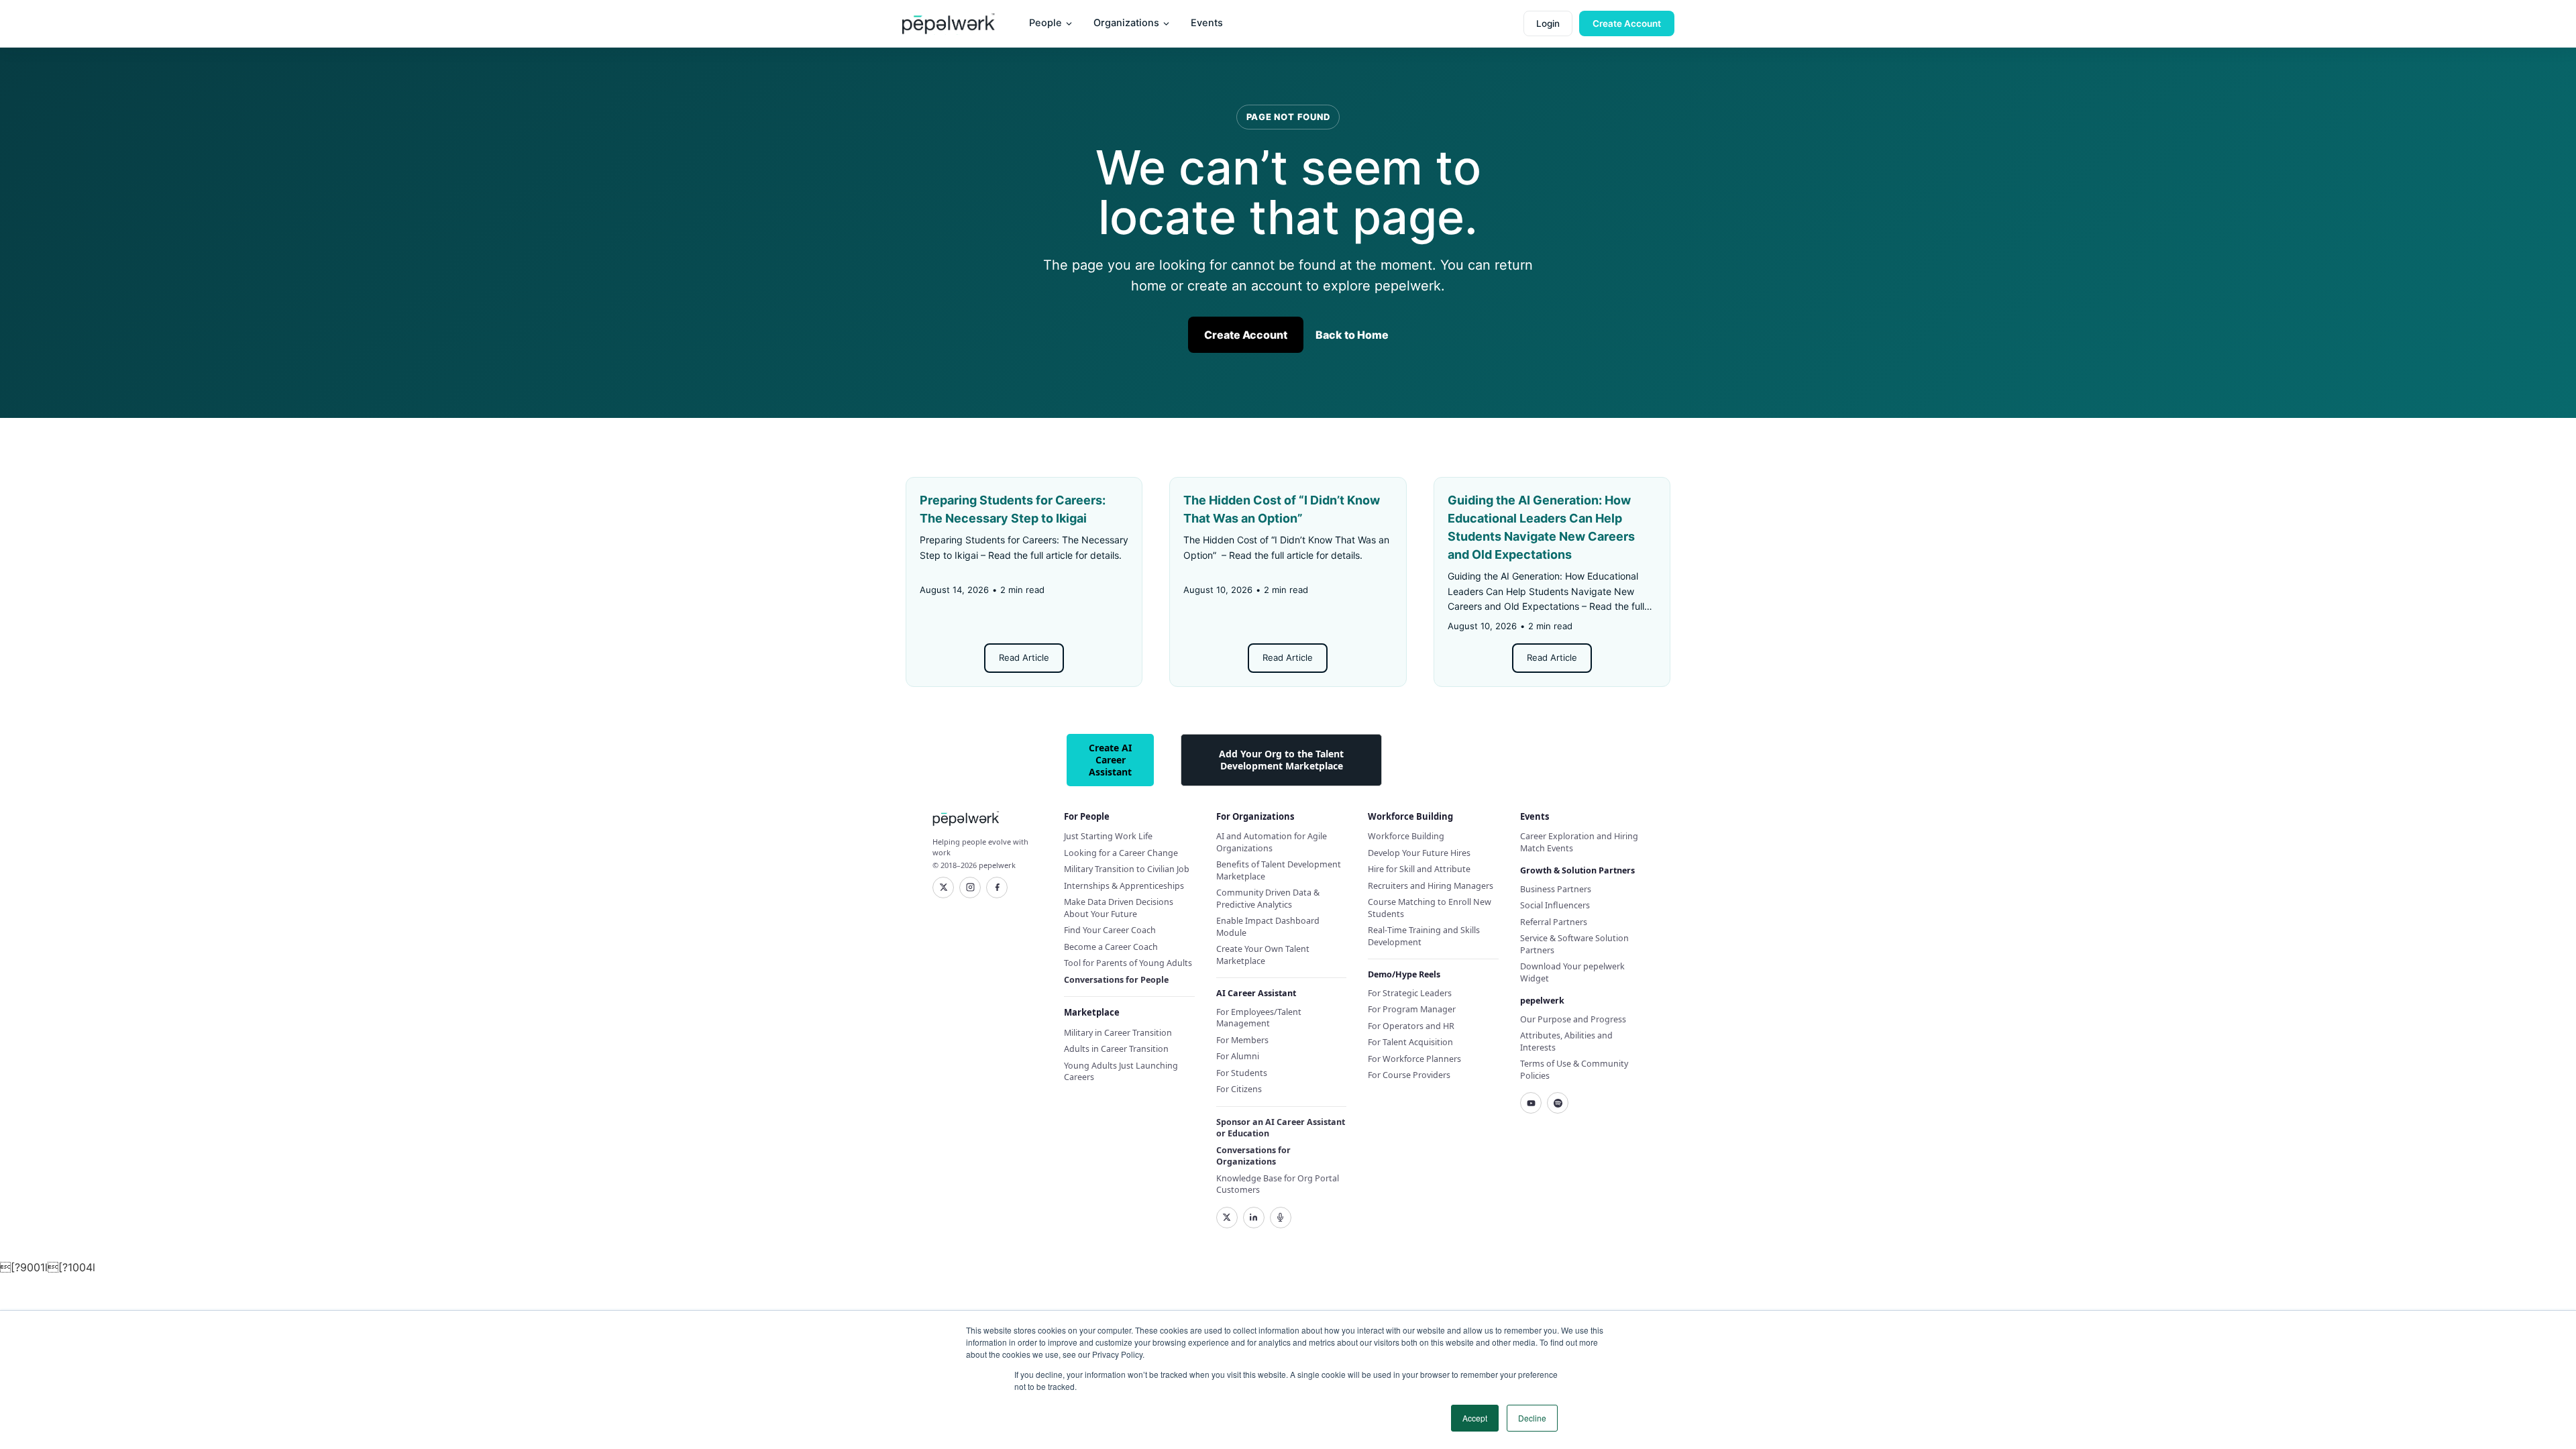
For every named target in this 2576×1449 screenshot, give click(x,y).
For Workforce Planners (1414, 1059)
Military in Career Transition (1118, 1033)
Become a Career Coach (1111, 947)
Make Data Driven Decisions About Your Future (1119, 908)
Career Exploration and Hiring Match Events (1579, 842)
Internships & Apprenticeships (1124, 886)
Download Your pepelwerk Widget (1572, 972)
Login (1548, 23)
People (1045, 23)
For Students (1242, 1073)
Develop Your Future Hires (1419, 853)
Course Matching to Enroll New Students (1430, 908)
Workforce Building (1406, 836)
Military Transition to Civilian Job (1127, 869)
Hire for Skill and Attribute (1419, 869)
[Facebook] (997, 888)
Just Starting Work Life (1108, 836)
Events (1207, 23)
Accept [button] (1475, 1418)
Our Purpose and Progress (1573, 1019)
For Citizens (1239, 1089)
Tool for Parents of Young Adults (1128, 963)
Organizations (1126, 23)
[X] (943, 888)
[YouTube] (1531, 1103)
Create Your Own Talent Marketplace (1263, 955)
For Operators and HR (1411, 1026)
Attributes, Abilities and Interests (1566, 1041)
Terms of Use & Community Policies (1574, 1070)
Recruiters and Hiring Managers (1431, 886)
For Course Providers (1409, 1075)
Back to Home (1352, 335)
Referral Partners (1554, 922)
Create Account (1627, 23)
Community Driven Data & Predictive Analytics (1268, 899)
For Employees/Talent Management (1259, 1018)
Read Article (1024, 657)
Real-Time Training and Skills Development (1424, 936)
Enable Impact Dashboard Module (1268, 927)
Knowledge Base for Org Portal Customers (1278, 1184)
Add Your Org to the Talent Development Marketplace (1281, 760)
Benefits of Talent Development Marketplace (1279, 870)
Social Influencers (1555, 905)
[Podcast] (1281, 1218)
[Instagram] (970, 888)
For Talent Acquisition (1410, 1042)
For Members (1242, 1040)
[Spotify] (1558, 1103)
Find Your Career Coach (1110, 930)
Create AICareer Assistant (1110, 760)
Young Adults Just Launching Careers (1121, 1072)
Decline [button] (1532, 1418)
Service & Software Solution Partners (1574, 944)
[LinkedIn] (1254, 1218)
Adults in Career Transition (1116, 1049)
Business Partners (1556, 889)
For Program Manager (1412, 1009)
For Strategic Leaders (1410, 993)
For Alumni (1238, 1056)
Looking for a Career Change (1121, 853)
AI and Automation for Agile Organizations (1272, 842)
